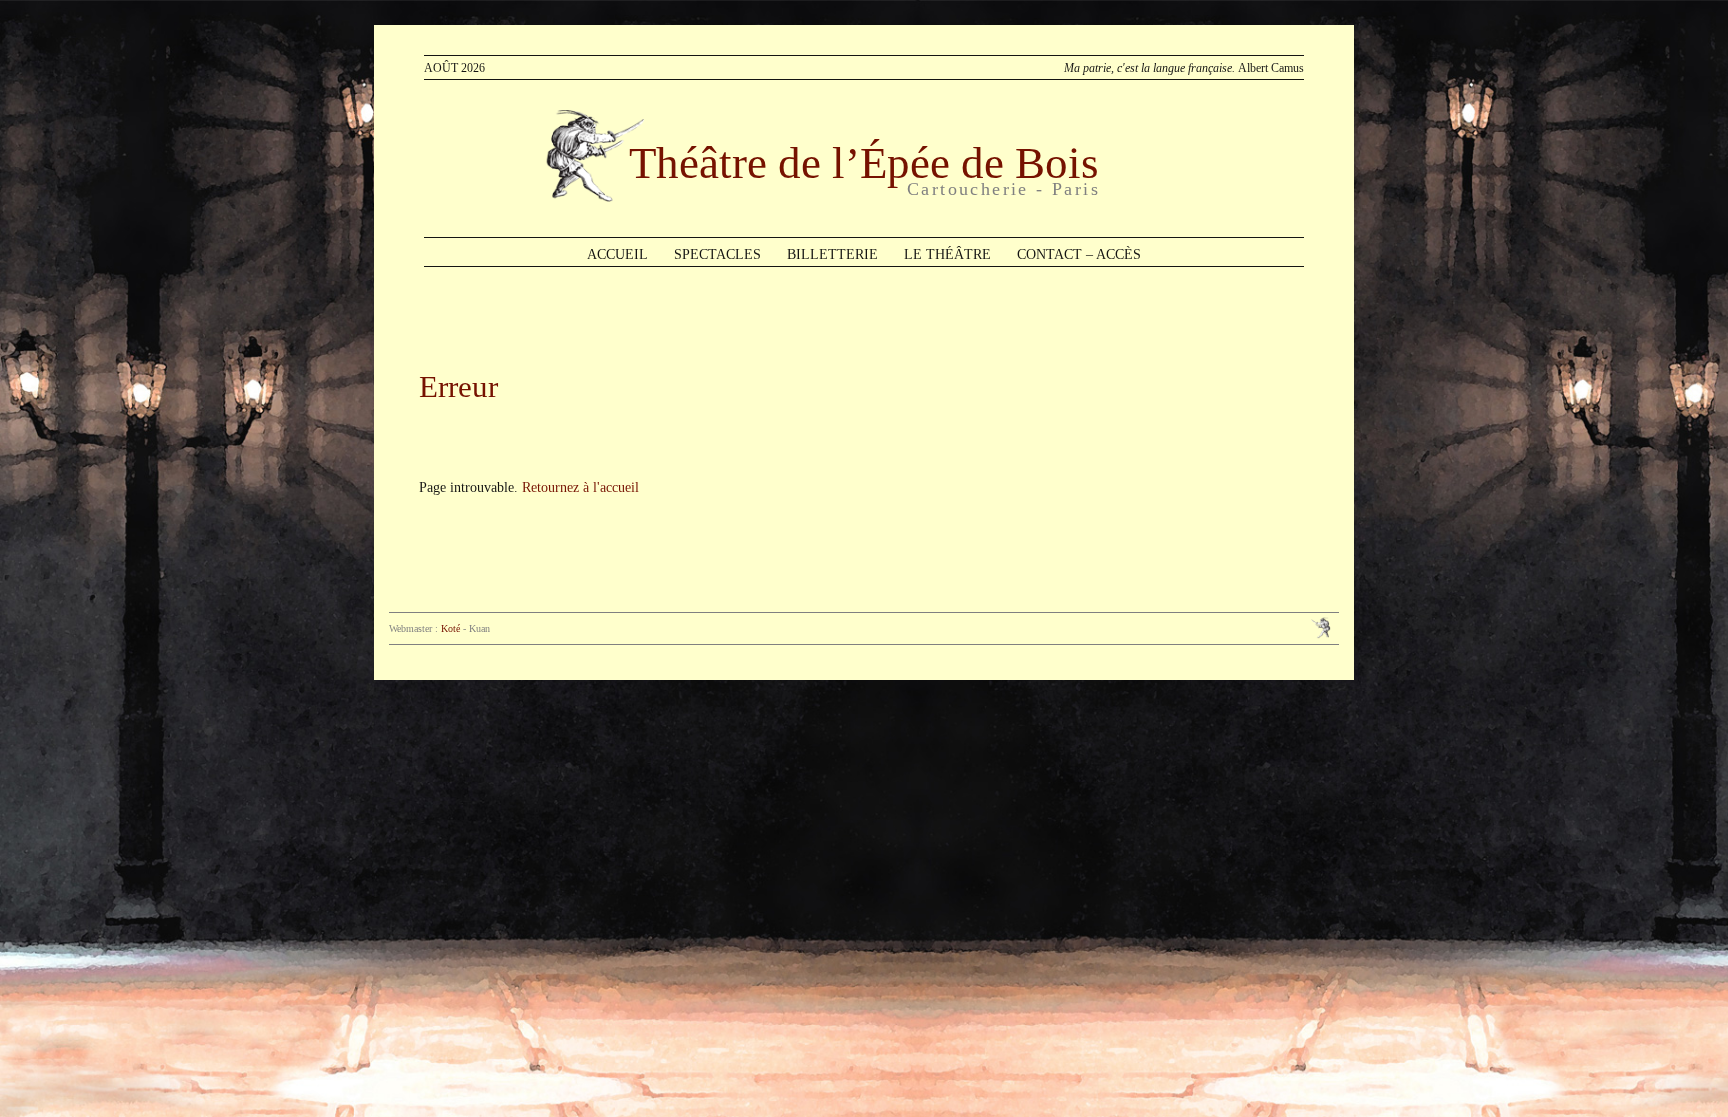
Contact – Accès (1079, 254)
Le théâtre (947, 254)
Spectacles (717, 254)
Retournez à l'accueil (580, 487)
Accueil (617, 254)
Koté (450, 628)
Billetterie (832, 254)
